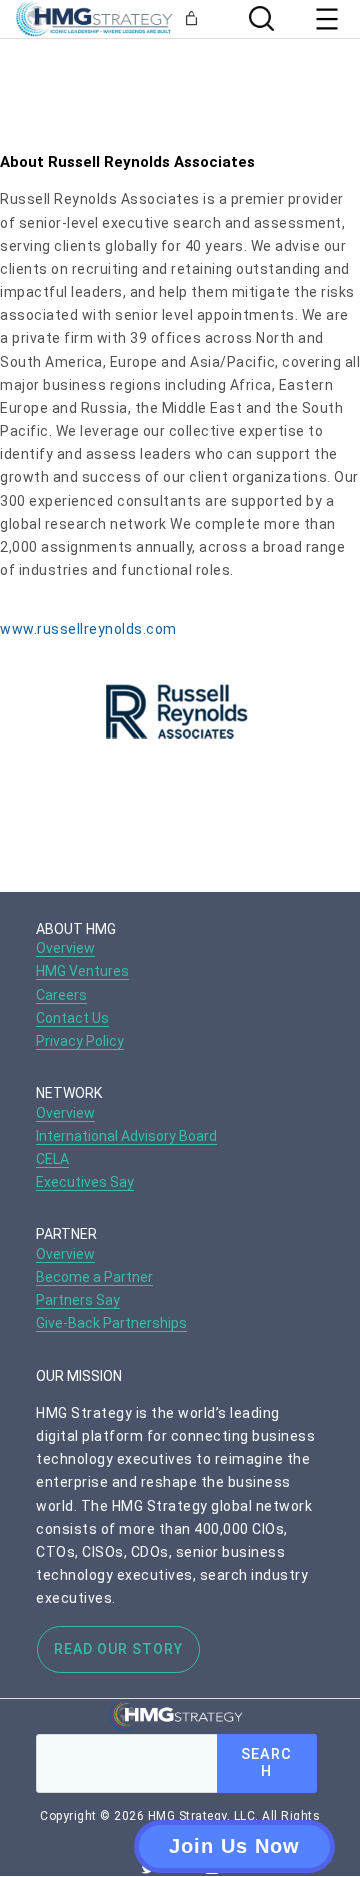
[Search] (259, 18)
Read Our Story (118, 1649)
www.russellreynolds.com (88, 629)
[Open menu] (327, 19)
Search (266, 1763)
